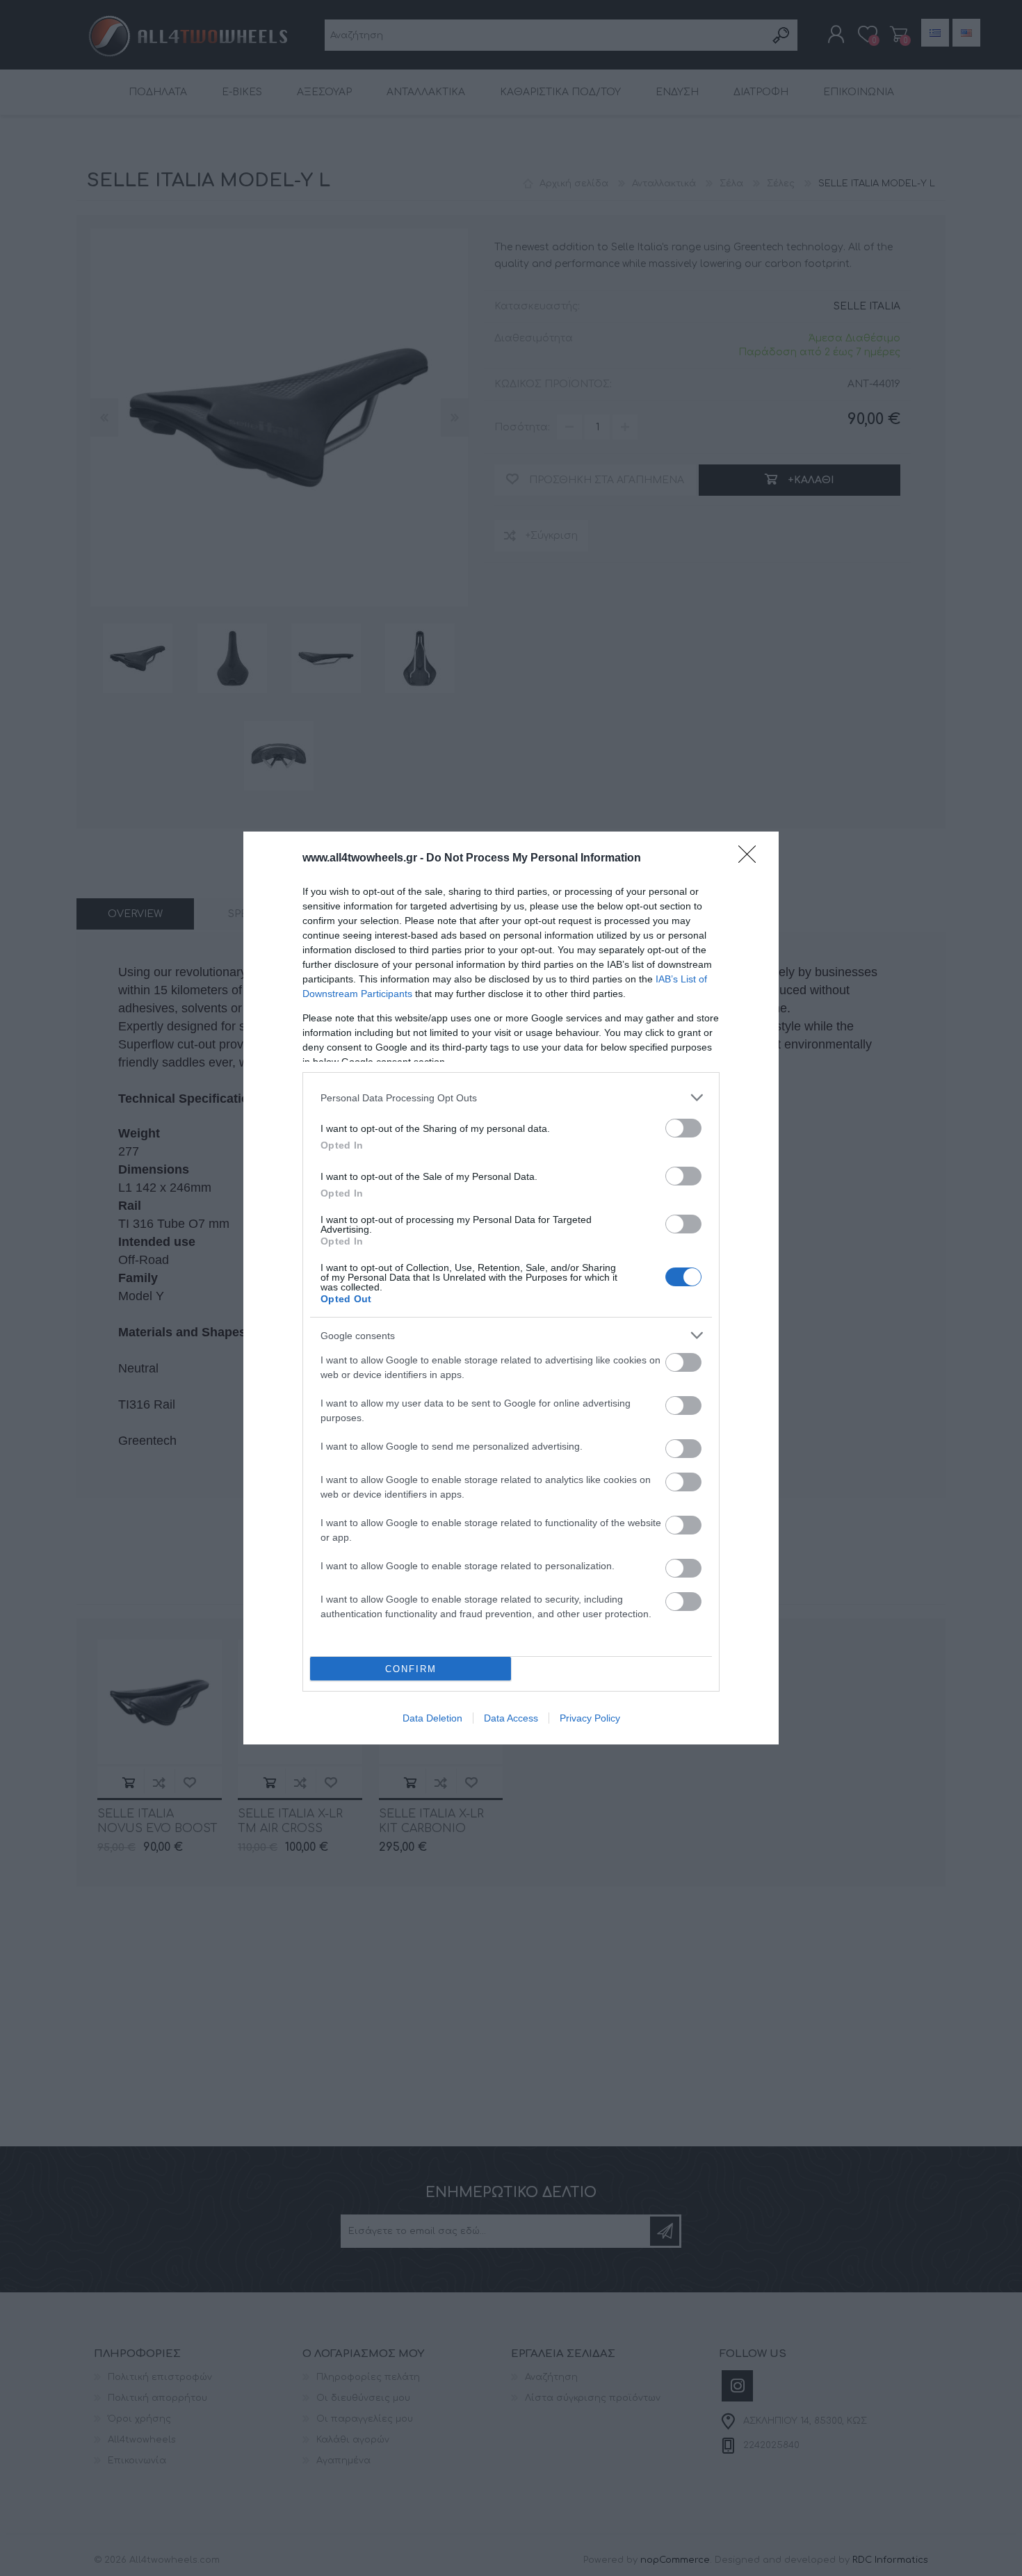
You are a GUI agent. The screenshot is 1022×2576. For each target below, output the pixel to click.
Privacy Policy (590, 1718)
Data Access (511, 1718)
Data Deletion (432, 1718)
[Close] (752, 859)
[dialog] (511, 1288)
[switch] (683, 1128)
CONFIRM (411, 1669)
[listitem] (511, 1097)
